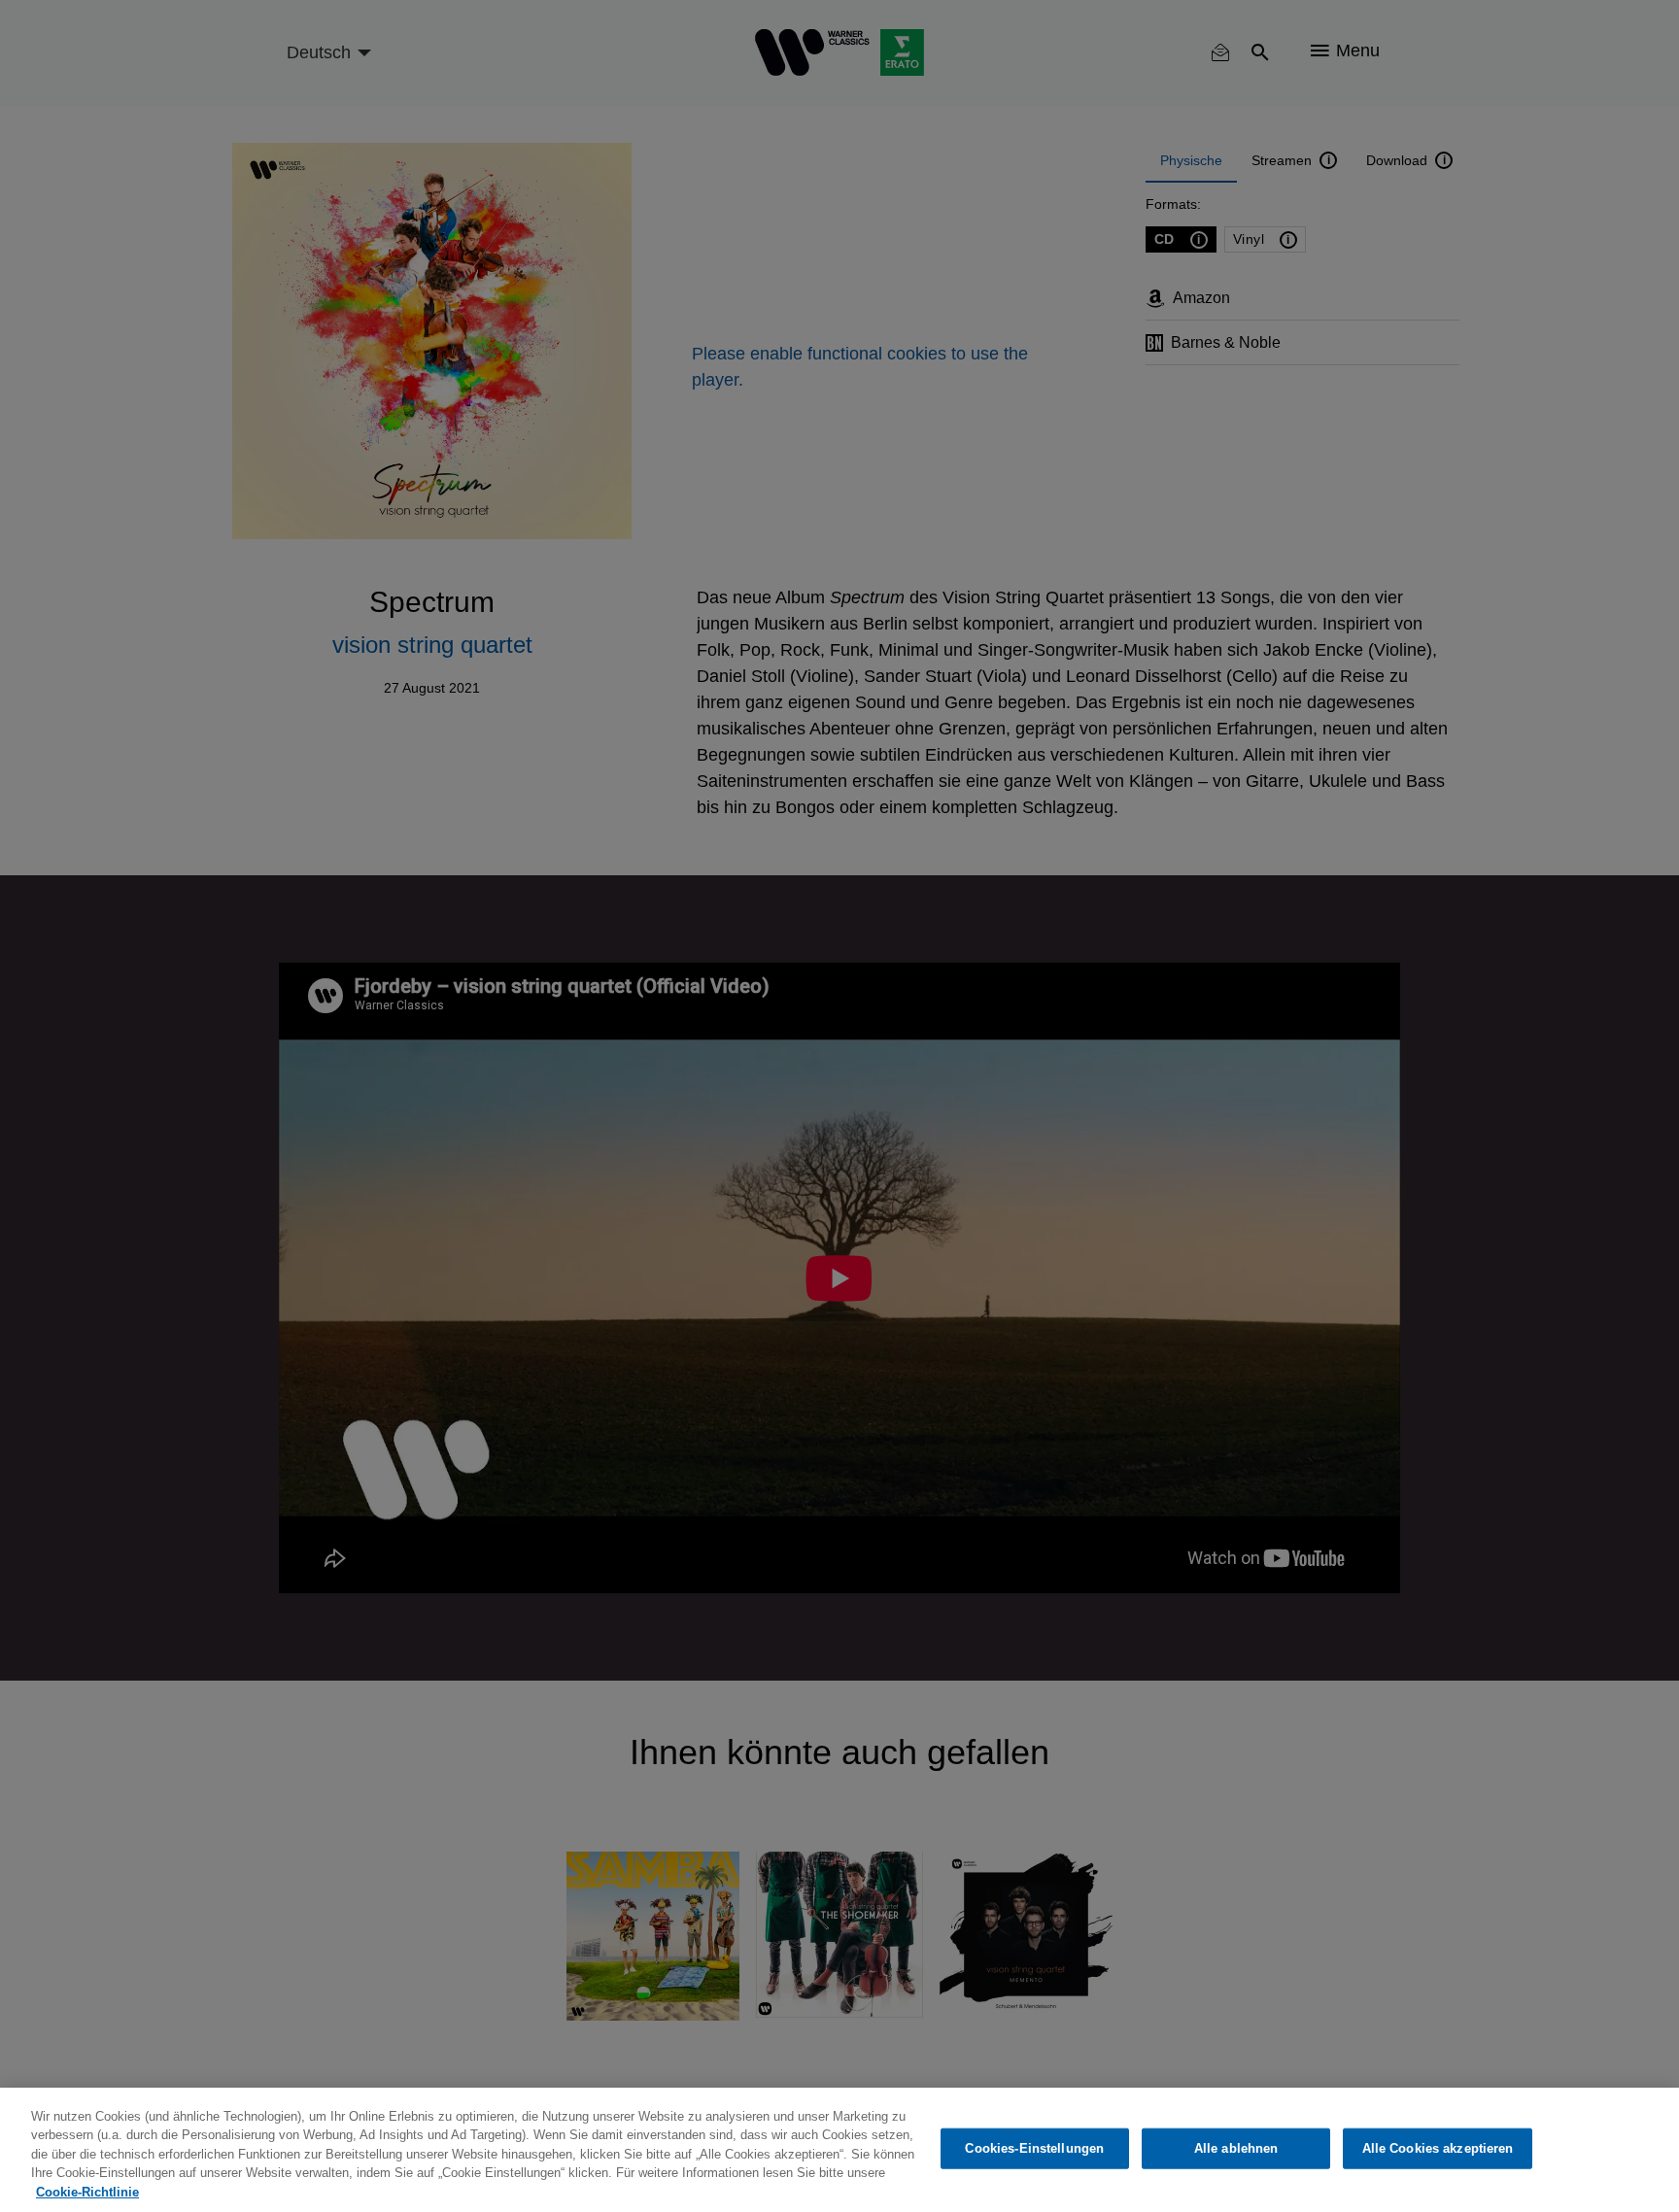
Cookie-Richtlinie (87, 2192)
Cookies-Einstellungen (1034, 2148)
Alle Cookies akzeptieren (1438, 2148)
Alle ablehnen (1236, 2148)
